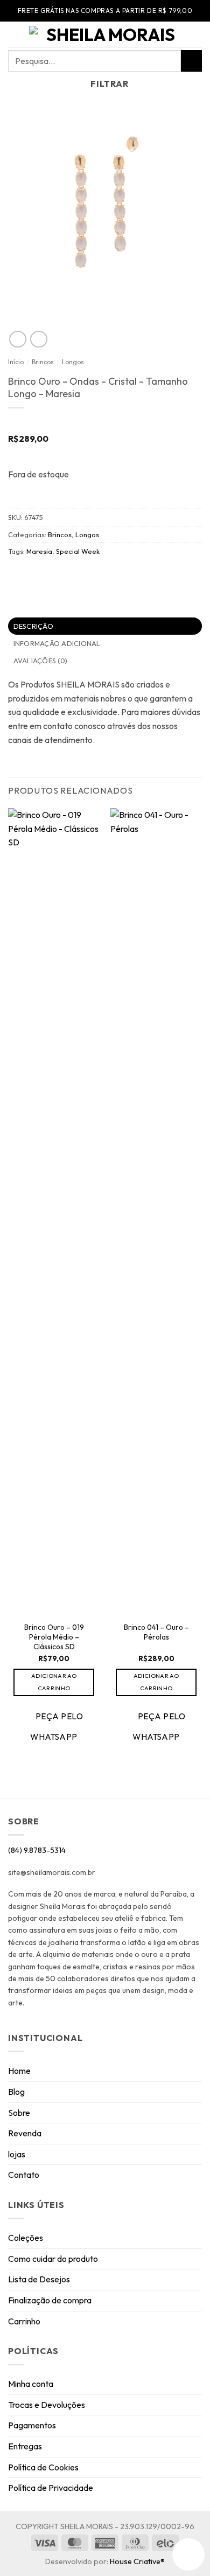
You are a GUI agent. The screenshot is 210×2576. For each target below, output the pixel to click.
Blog (16, 2092)
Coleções (26, 2238)
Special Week (78, 551)
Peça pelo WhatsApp (57, 1726)
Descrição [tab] (33, 626)
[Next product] (17, 339)
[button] (15, 35)
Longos (73, 362)
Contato (24, 2175)
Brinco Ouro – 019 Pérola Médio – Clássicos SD (54, 1637)
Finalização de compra (50, 2300)
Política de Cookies (43, 2467)
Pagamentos (32, 2425)
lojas (17, 2154)
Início (16, 362)
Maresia (39, 551)
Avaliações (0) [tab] (41, 661)
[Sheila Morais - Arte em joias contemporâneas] (106, 34)
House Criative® (137, 2561)
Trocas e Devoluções (47, 2405)
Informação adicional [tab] (57, 643)
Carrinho (24, 2321)
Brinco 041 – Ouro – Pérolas (156, 1632)
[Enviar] (191, 61)
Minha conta (31, 2384)
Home (19, 2071)
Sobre (19, 2113)
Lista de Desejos (39, 2279)
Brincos (43, 362)
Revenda (25, 2133)
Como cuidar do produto (53, 2259)
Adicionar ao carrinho (54, 1682)
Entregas (25, 2446)
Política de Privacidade (51, 2488)
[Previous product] (38, 339)
